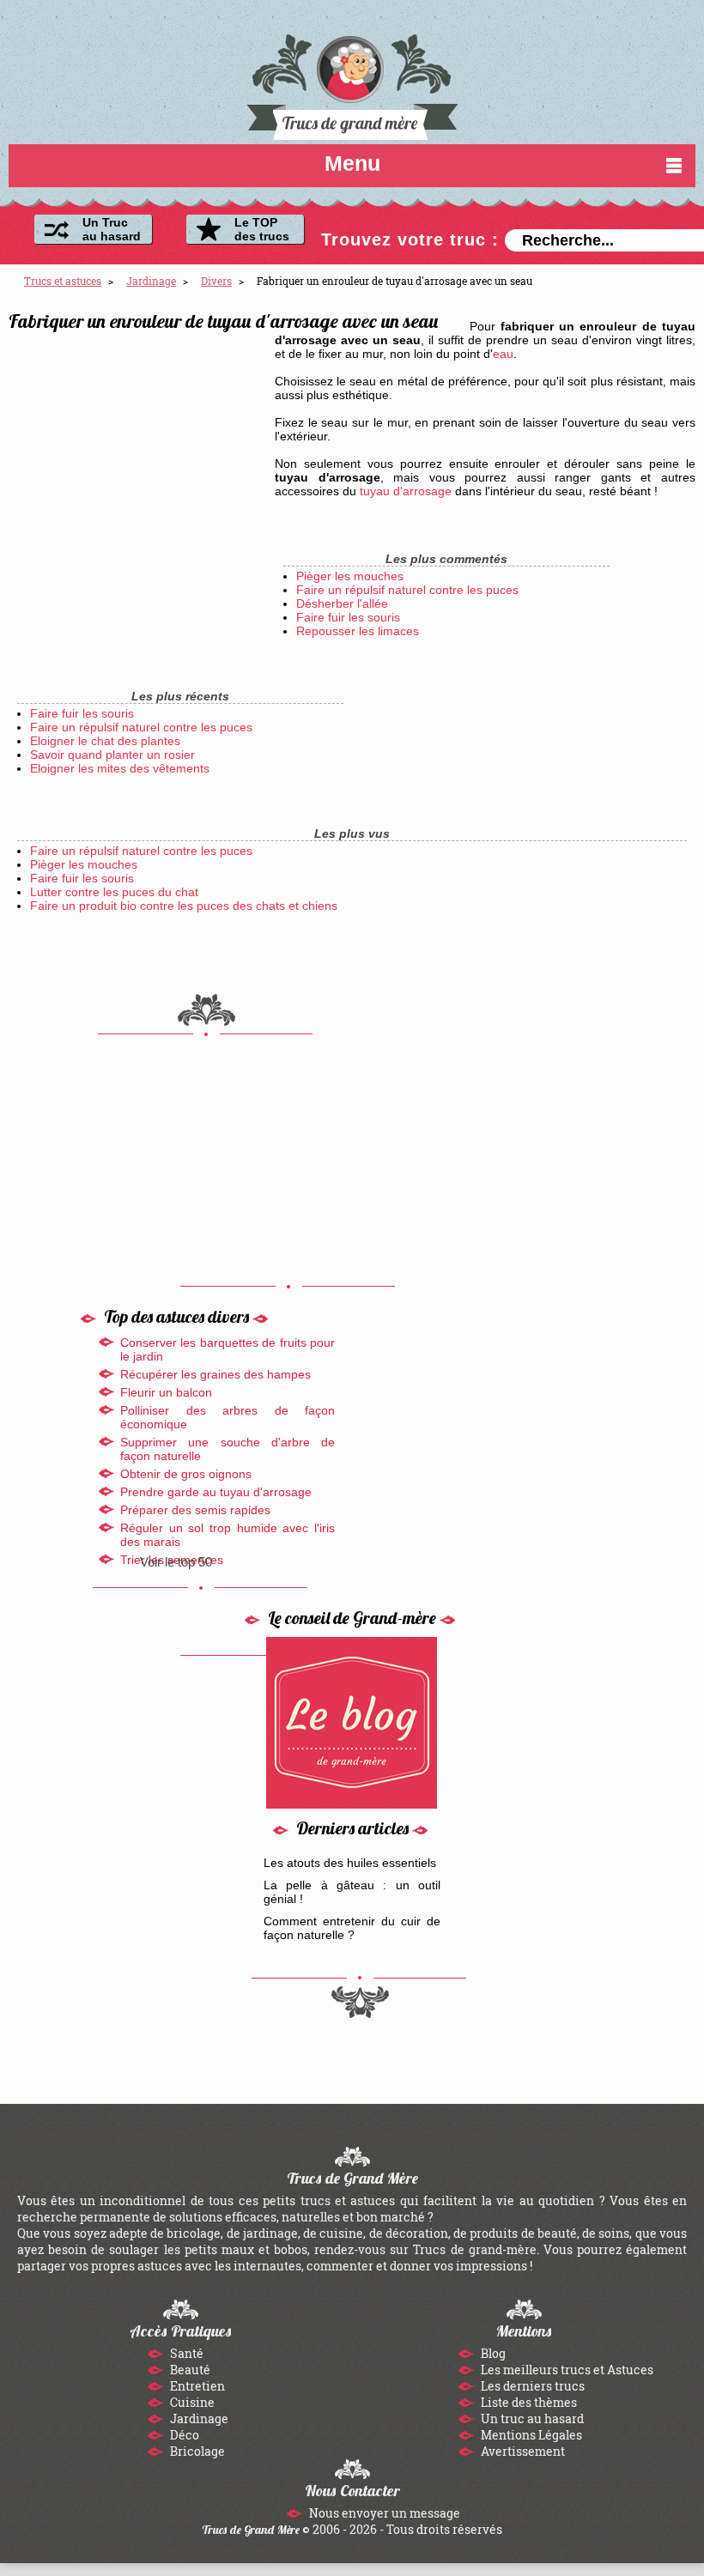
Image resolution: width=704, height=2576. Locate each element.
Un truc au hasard (531, 2418)
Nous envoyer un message (383, 2513)
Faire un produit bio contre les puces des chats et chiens (184, 906)
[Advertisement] (137, 449)
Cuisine (191, 2402)
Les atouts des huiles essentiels (350, 1863)
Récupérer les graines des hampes (215, 1374)
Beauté (189, 2370)
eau (503, 354)
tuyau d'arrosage (406, 491)
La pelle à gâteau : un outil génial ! (352, 1892)
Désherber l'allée (342, 603)
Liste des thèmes (528, 2402)
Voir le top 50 (176, 1562)
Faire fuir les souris (348, 617)
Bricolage (196, 2451)
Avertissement (522, 2451)
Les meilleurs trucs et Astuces (566, 2370)
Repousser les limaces (358, 631)
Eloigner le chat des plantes (105, 741)
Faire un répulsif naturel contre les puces (407, 590)
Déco (183, 2435)
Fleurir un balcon (166, 1392)
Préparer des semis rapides (195, 1510)
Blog (492, 2353)
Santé (185, 2353)
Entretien (196, 2386)
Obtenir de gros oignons (186, 1474)
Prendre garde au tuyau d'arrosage (216, 1492)
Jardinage (198, 2418)
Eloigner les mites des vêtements (120, 768)
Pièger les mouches (350, 576)
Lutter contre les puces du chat (114, 892)
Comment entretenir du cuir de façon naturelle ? (352, 1928)
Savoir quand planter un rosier (112, 755)
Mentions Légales (530, 2435)
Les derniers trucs (531, 2386)
